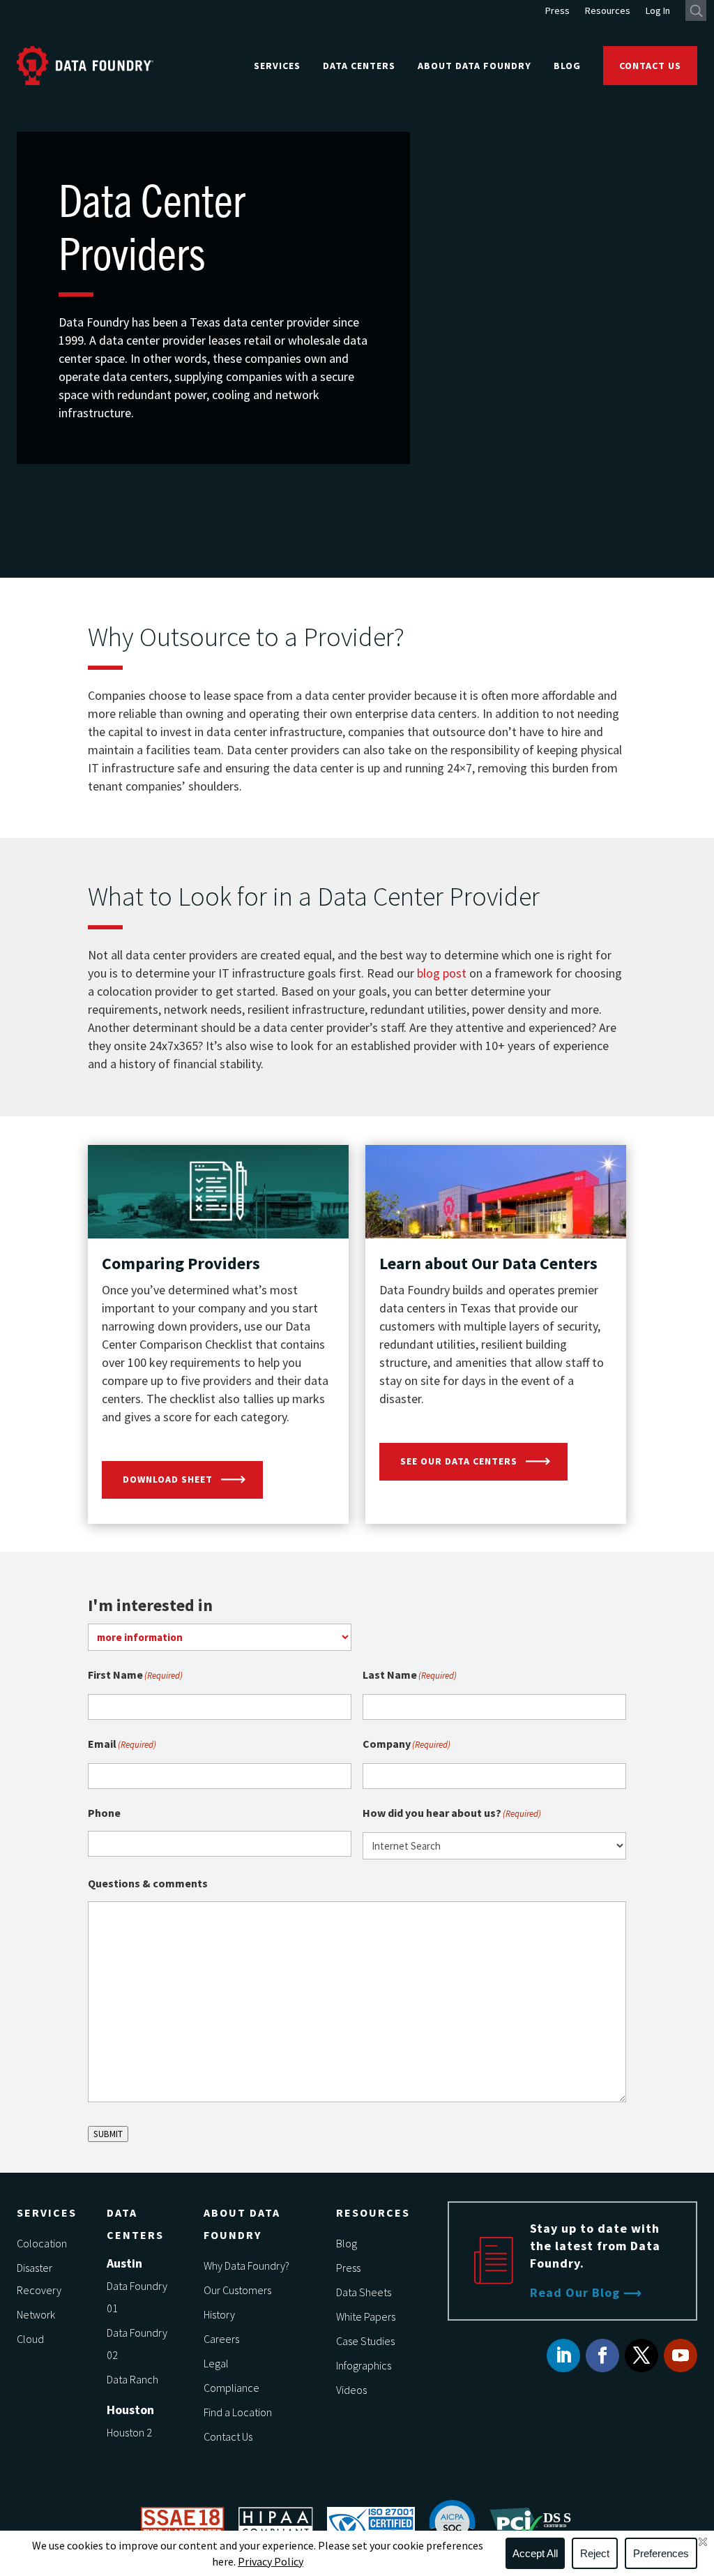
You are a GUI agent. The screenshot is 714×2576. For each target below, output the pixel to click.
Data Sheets (364, 2292)
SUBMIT (108, 2134)
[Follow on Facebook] (602, 2356)
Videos (351, 2390)
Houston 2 (129, 2432)
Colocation (42, 2243)
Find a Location (238, 2412)
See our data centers (459, 1461)
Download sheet (168, 1479)
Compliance (231, 2388)
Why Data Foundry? (246, 2266)
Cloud (30, 2339)
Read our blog (575, 2292)
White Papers (366, 2316)
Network (36, 2314)
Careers (221, 2339)
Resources (608, 11)
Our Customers (237, 2290)
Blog (567, 66)
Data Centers (359, 66)
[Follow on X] (641, 2356)
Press (557, 11)
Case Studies (365, 2341)
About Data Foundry (474, 66)
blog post (442, 973)
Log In (658, 11)
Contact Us (650, 66)
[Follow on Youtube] (681, 2356)
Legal (216, 2363)
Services (277, 66)
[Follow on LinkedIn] (563, 2356)
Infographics (364, 2365)
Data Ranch (132, 2379)
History (219, 2314)
